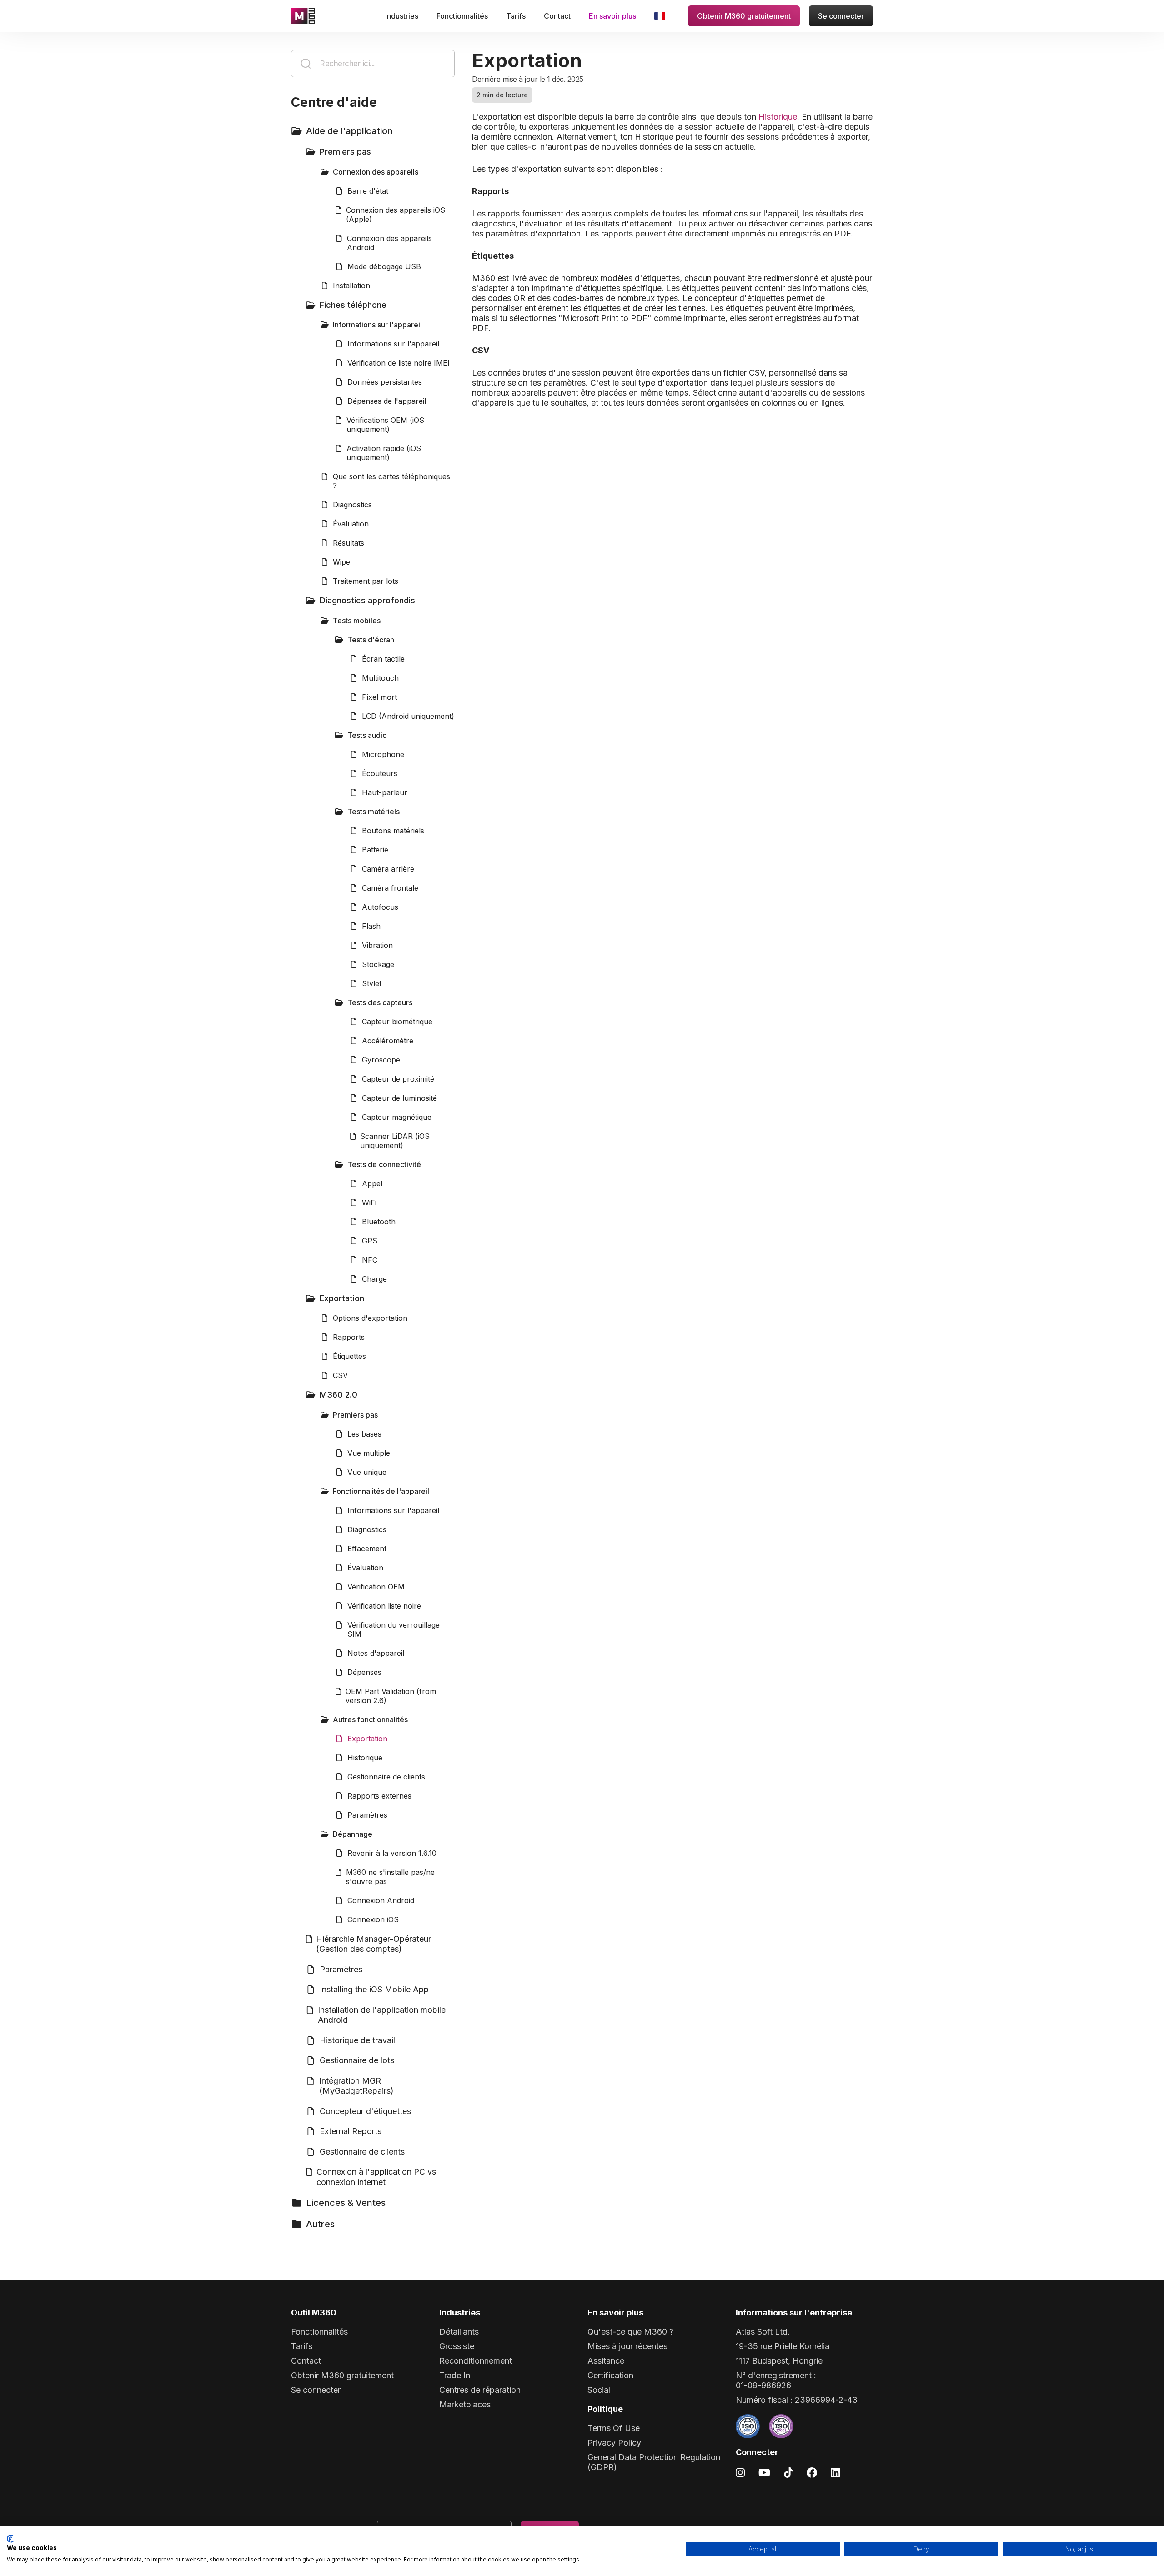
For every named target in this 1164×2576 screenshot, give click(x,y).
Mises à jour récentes (627, 2346)
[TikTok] (788, 2472)
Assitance (606, 2361)
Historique (778, 117)
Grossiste (457, 2346)
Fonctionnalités (462, 16)
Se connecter (841, 16)
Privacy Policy (614, 2443)
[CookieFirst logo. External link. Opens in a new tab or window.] (10, 2539)
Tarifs (516, 16)
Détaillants (459, 2332)
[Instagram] (740, 2472)
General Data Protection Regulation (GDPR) (654, 2462)
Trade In (455, 2375)
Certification (610, 2375)
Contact (557, 16)
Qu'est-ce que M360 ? (630, 2332)
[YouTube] (764, 2472)
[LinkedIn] (835, 2472)
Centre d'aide (334, 102)
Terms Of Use (614, 2428)
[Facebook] (812, 2472)
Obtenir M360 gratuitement (744, 16)
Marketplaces (465, 2404)
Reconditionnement (476, 2361)
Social (599, 2390)
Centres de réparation (480, 2390)
